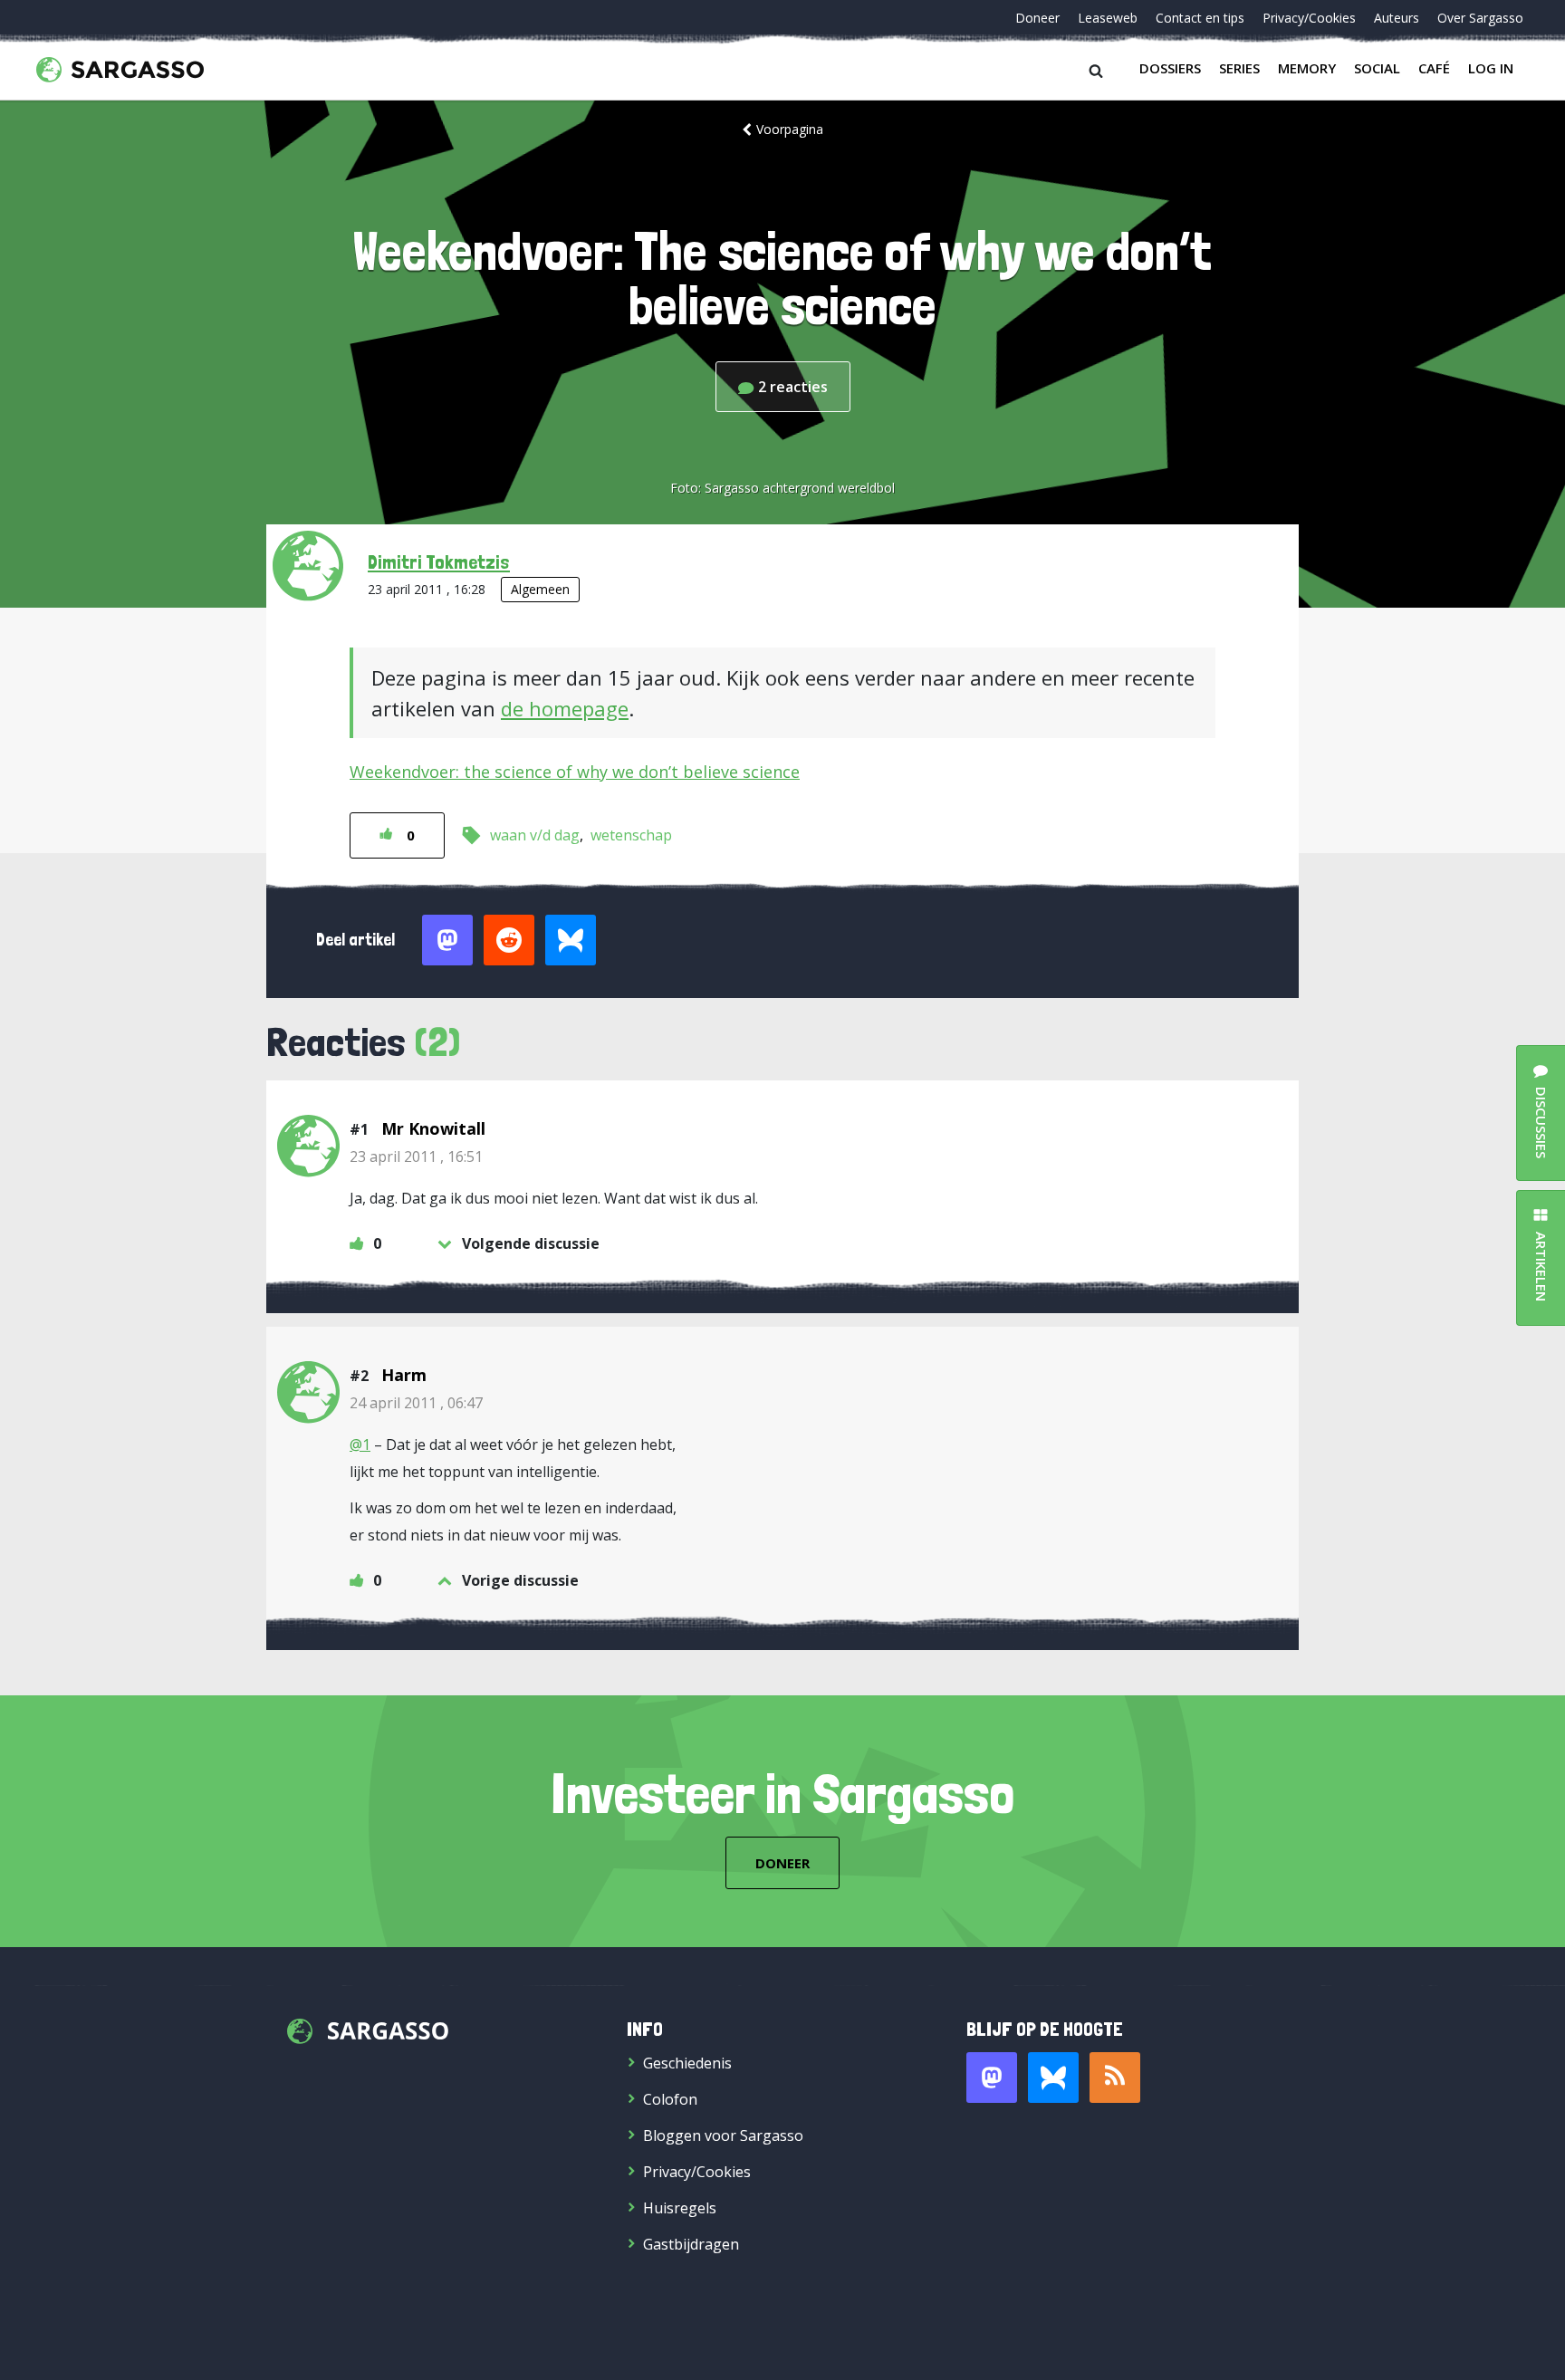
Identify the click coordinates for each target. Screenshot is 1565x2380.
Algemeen (540, 589)
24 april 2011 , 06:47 (416, 1403)
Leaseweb (1108, 18)
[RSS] (1115, 2078)
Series (1239, 68)
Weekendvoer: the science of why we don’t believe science (575, 772)
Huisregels (680, 2208)
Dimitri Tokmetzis (439, 561)
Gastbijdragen (691, 2244)
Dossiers (1170, 68)
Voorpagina (790, 129)
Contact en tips (1200, 18)
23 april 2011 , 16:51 (416, 1156)
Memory (1307, 68)
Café (1434, 68)
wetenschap (631, 835)
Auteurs (1397, 18)
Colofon (670, 2099)
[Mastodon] (992, 2078)
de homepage (565, 708)
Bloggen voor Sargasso (723, 2135)
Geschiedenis (687, 2063)
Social (1377, 68)
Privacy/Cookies (1309, 18)
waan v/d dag (535, 835)
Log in (1491, 68)
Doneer (1037, 18)
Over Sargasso (1480, 18)
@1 (360, 1444)
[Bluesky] (1053, 2078)
